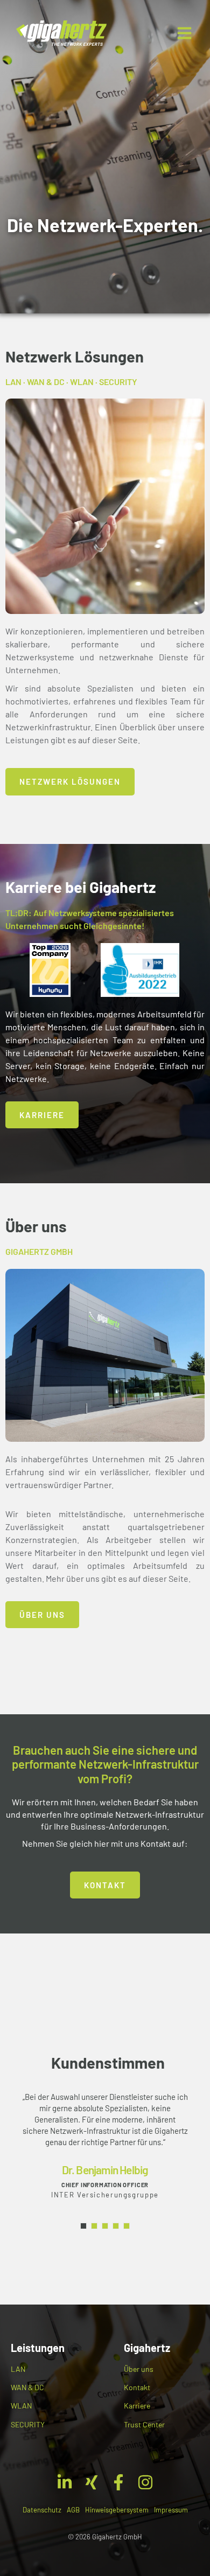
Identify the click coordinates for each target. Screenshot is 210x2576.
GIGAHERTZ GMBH (39, 1251)
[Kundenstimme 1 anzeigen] (83, 2226)
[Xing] (92, 2482)
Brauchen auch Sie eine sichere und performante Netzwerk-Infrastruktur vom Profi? (105, 1764)
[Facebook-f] (118, 2482)
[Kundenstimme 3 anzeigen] (105, 2226)
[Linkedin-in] (65, 2482)
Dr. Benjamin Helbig (105, 2170)
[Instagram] (145, 2482)
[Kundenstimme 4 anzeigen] (116, 2226)
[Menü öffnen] (184, 33)
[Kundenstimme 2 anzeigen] (94, 2226)
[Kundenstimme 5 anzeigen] (127, 2226)
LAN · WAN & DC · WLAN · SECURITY (71, 382)
